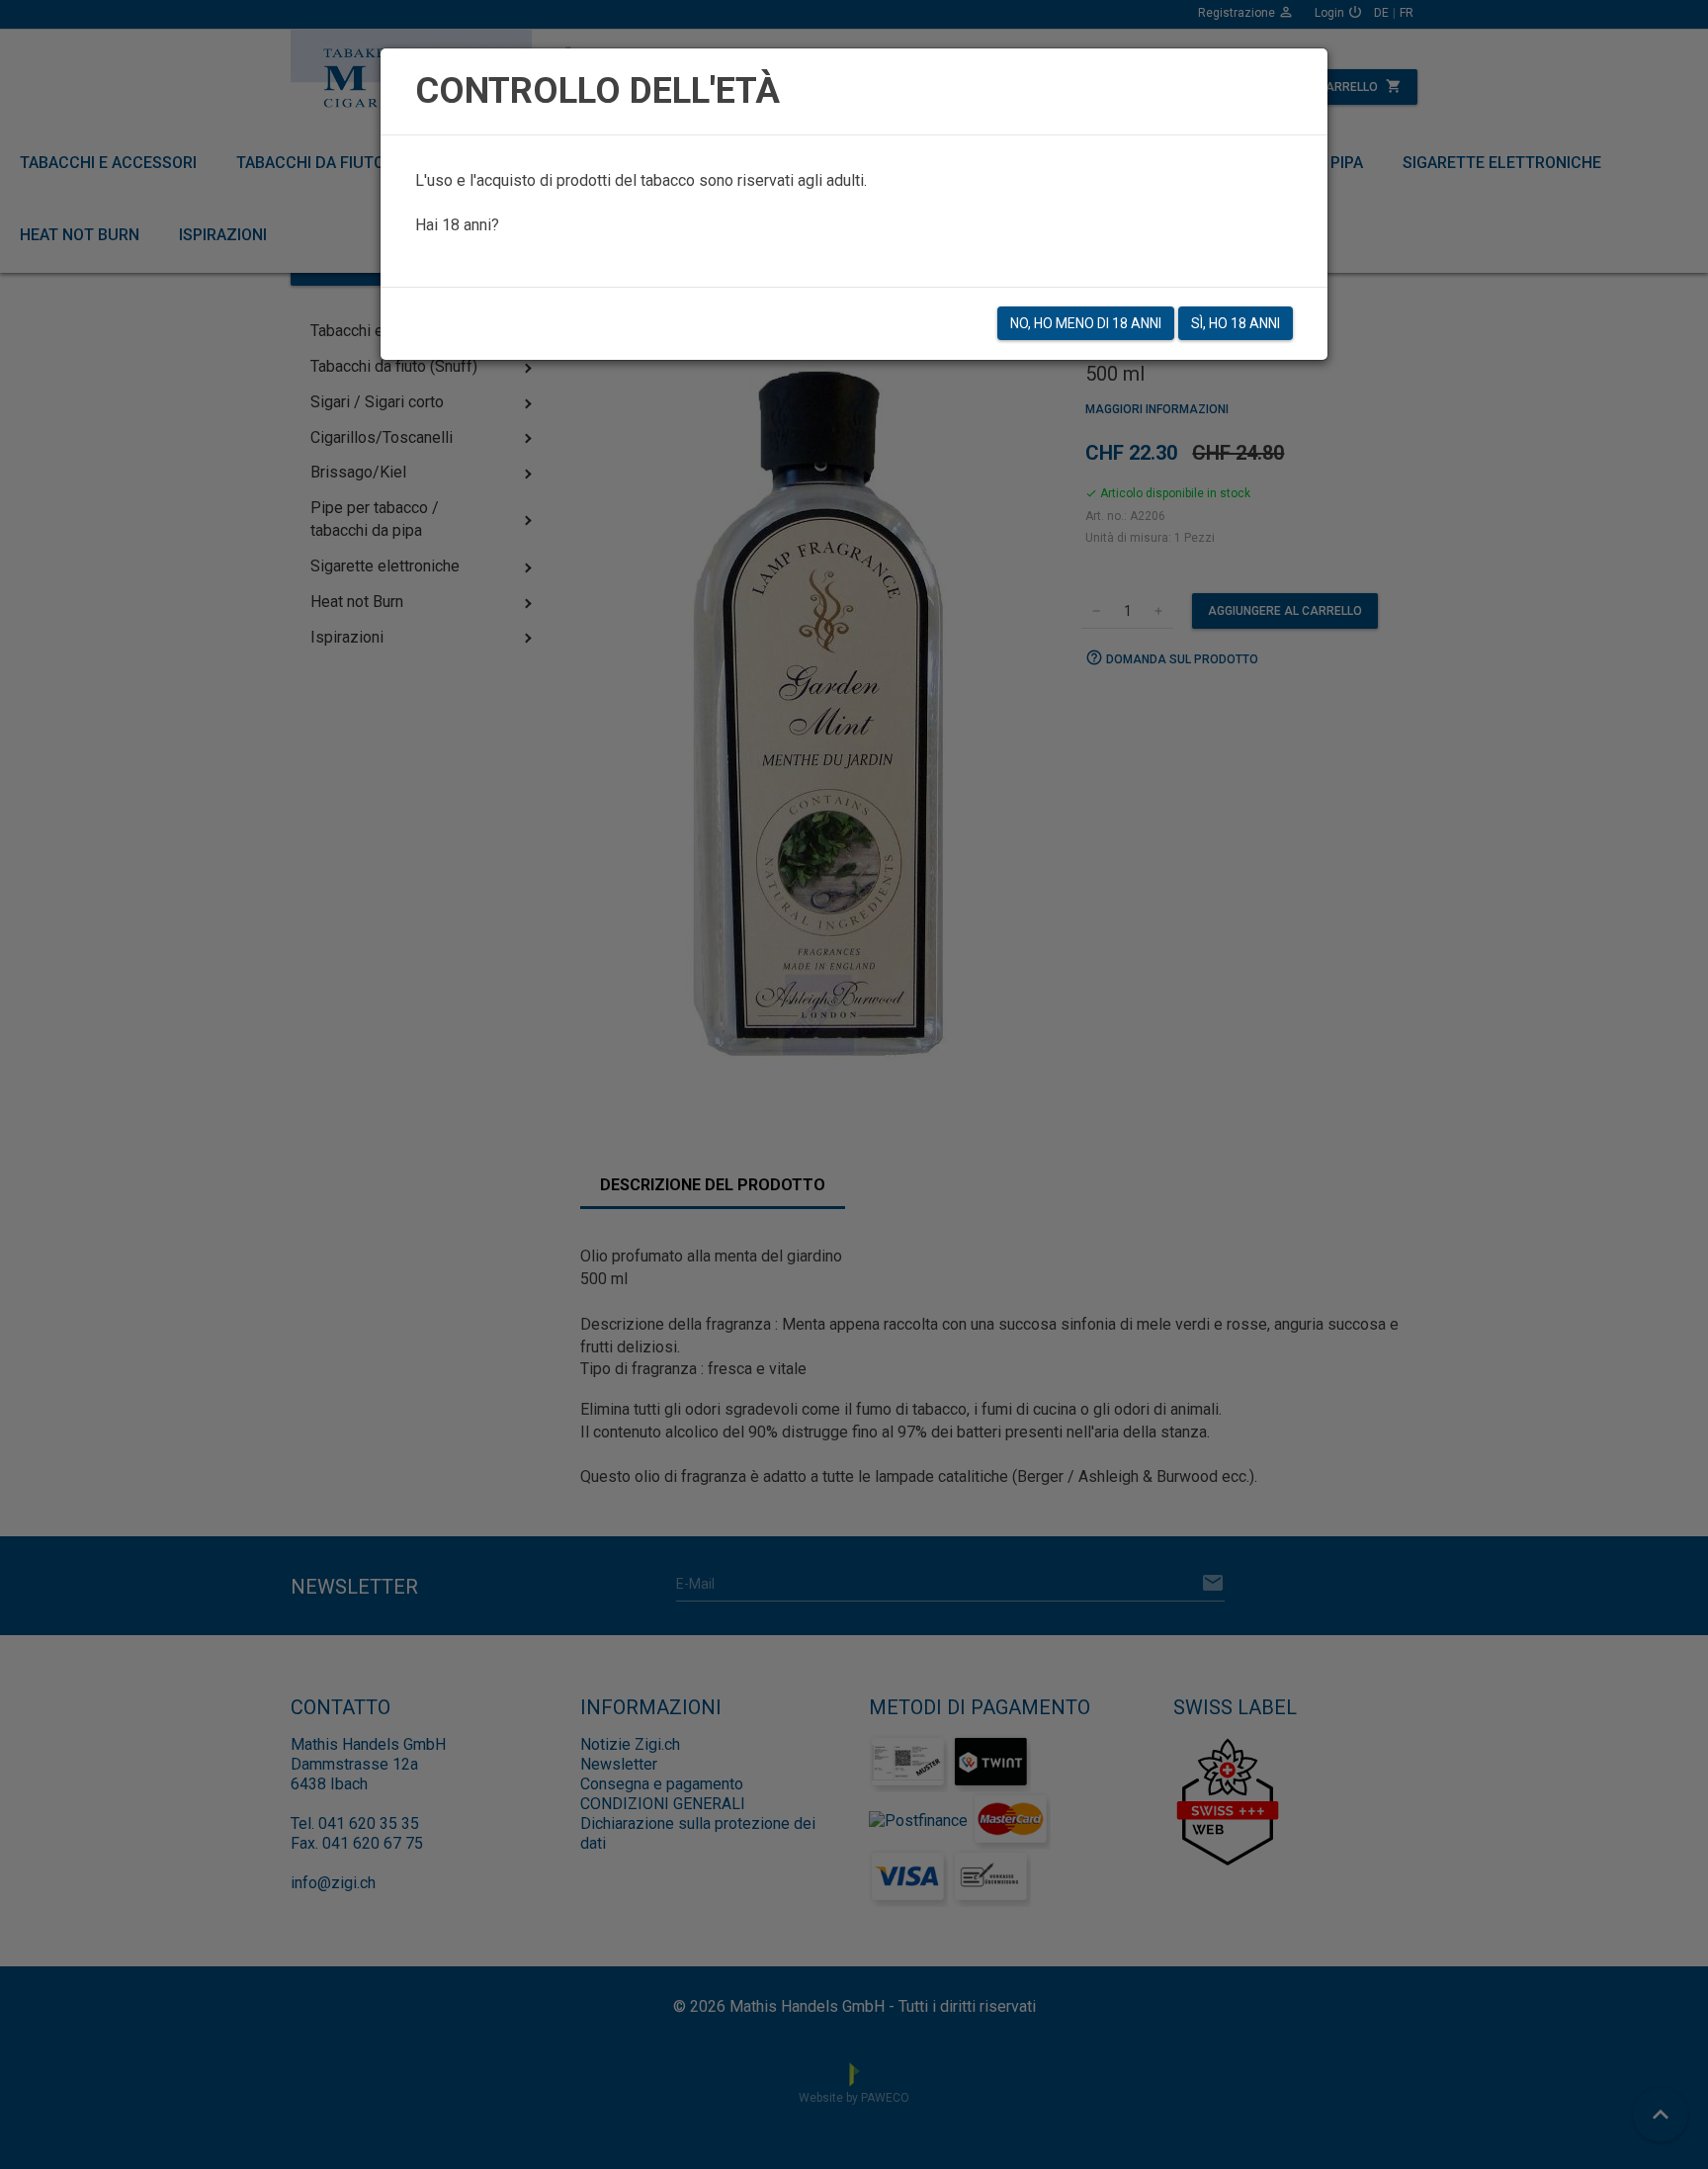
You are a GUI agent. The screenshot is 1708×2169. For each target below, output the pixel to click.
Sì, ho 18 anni (1236, 323)
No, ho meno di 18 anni (1086, 323)
